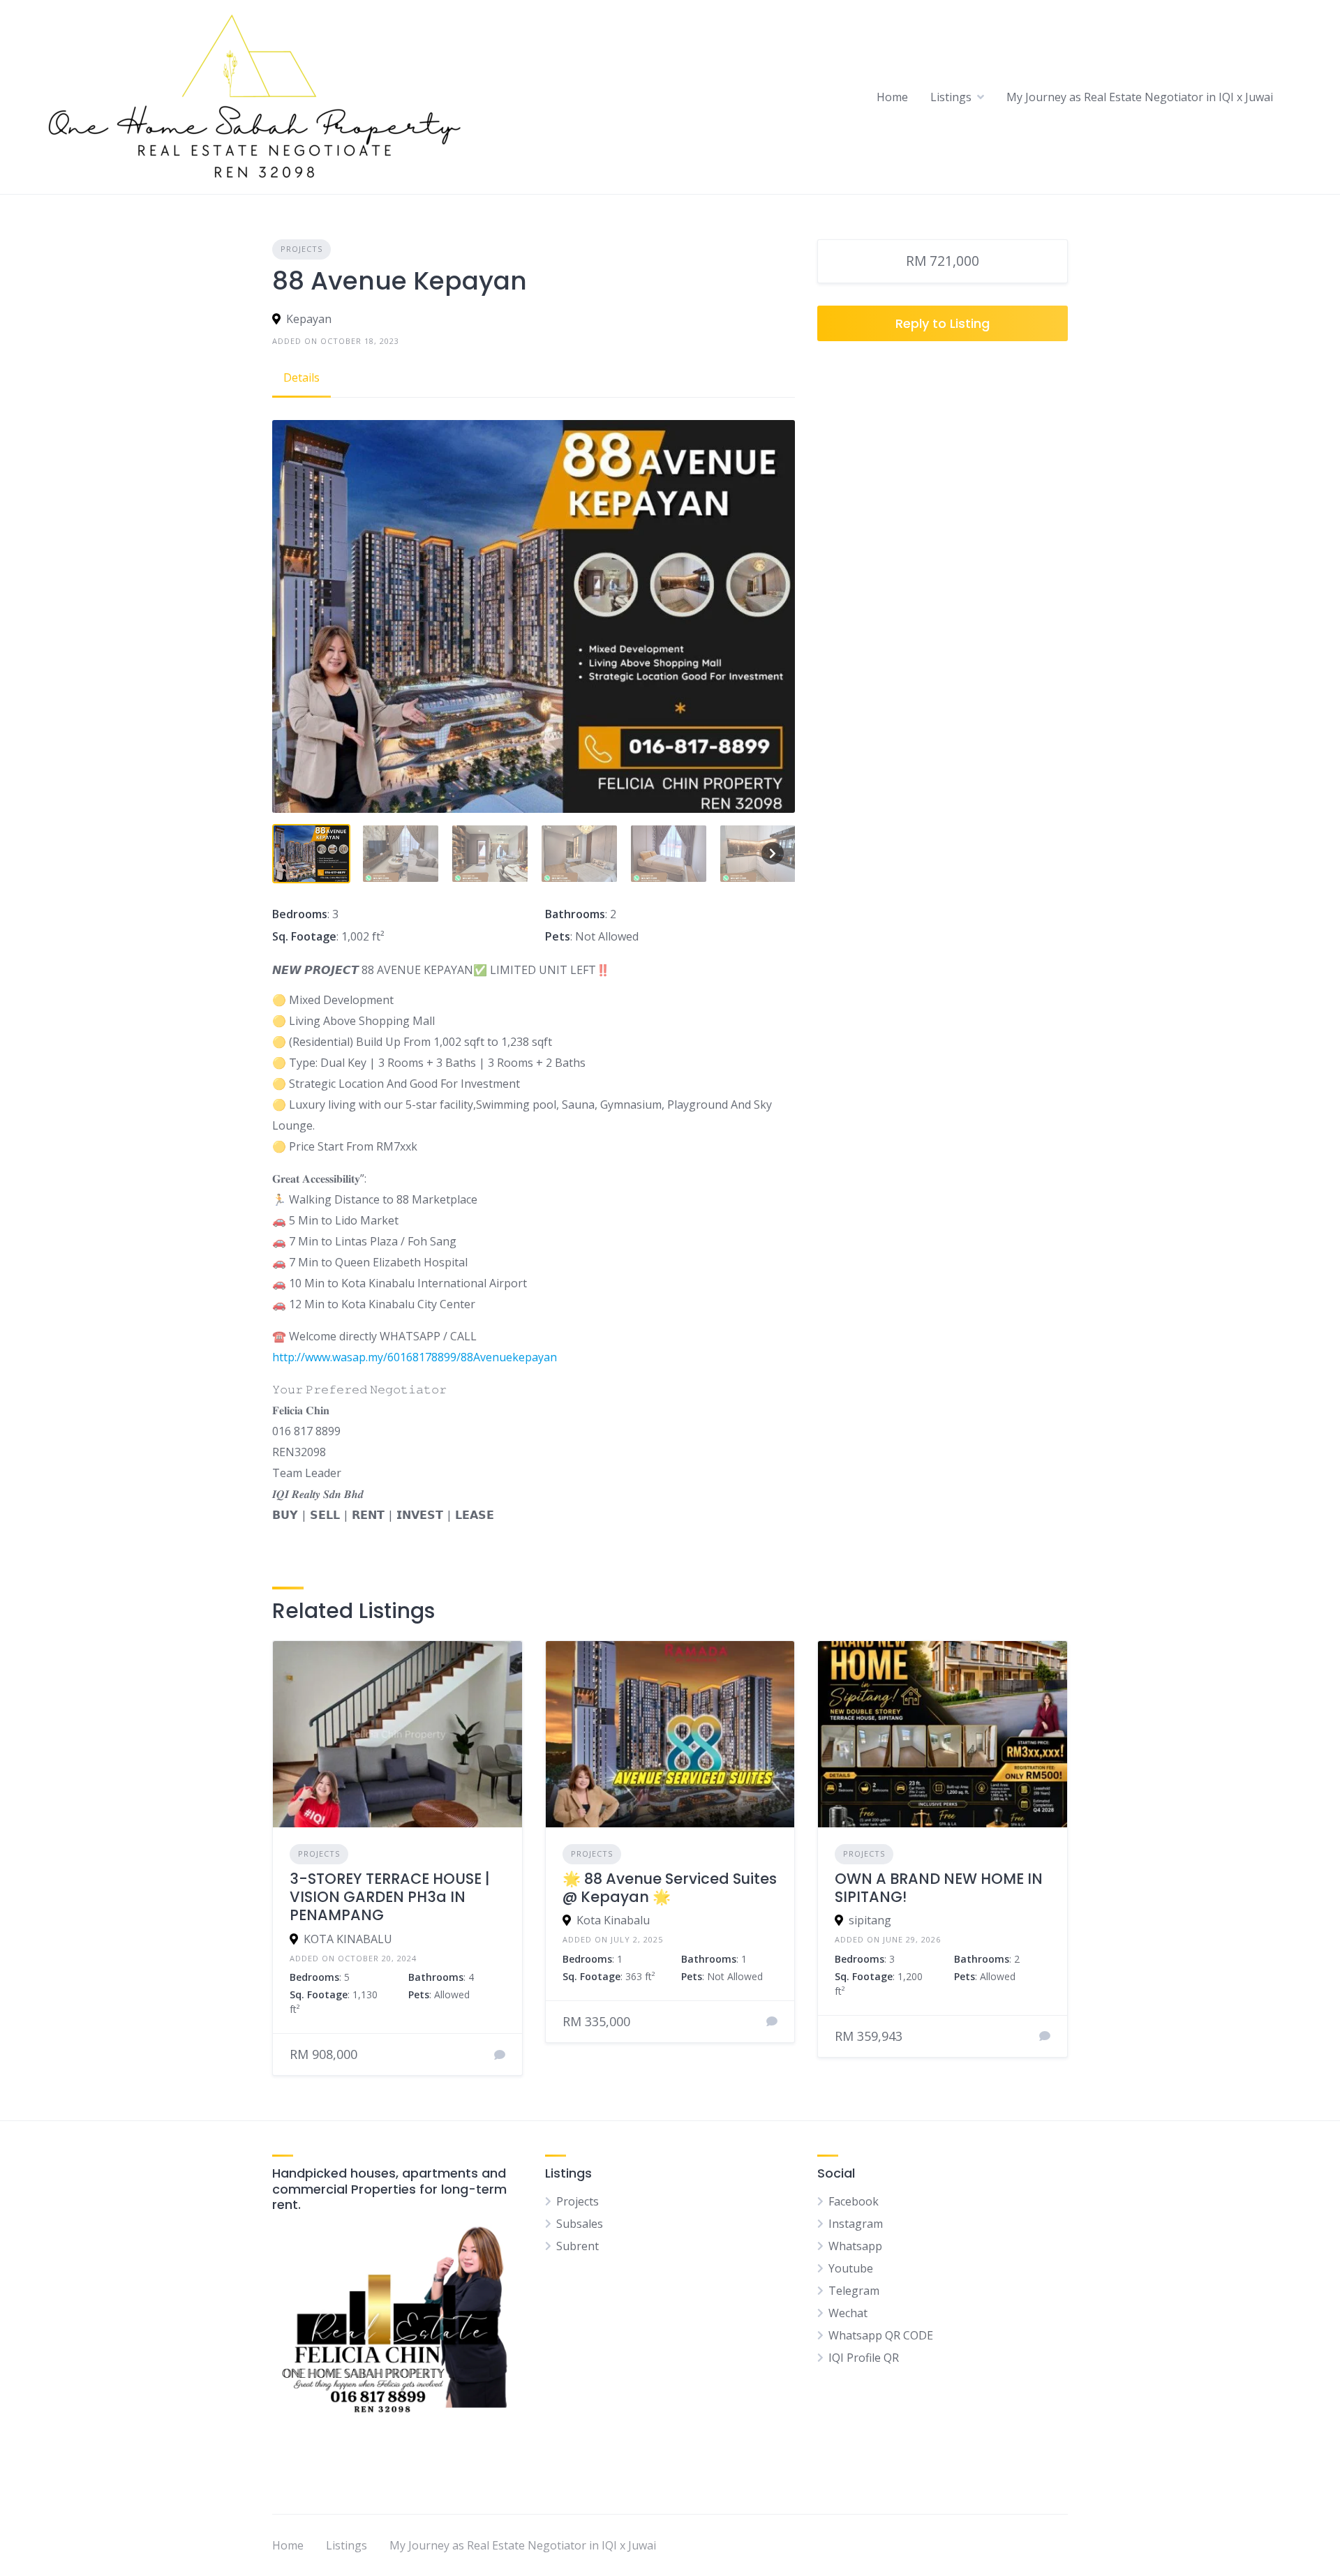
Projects (301, 249)
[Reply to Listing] (500, 2055)
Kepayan (309, 319)
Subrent (578, 2246)
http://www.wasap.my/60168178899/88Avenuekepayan (415, 1357)
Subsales (580, 2224)
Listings (951, 97)
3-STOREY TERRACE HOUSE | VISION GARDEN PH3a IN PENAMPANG (390, 1897)
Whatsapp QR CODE (881, 2335)
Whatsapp (855, 2246)
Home (892, 97)
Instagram (856, 2224)
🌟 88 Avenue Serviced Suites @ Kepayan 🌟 (670, 1888)
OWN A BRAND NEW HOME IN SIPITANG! (939, 1888)
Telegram (854, 2291)
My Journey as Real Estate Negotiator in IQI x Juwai (1140, 97)
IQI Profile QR (864, 2358)
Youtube (851, 2268)
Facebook (854, 2201)
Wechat (848, 2313)
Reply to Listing (943, 323)
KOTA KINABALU (348, 1939)
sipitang (870, 1920)
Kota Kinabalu (613, 1920)
